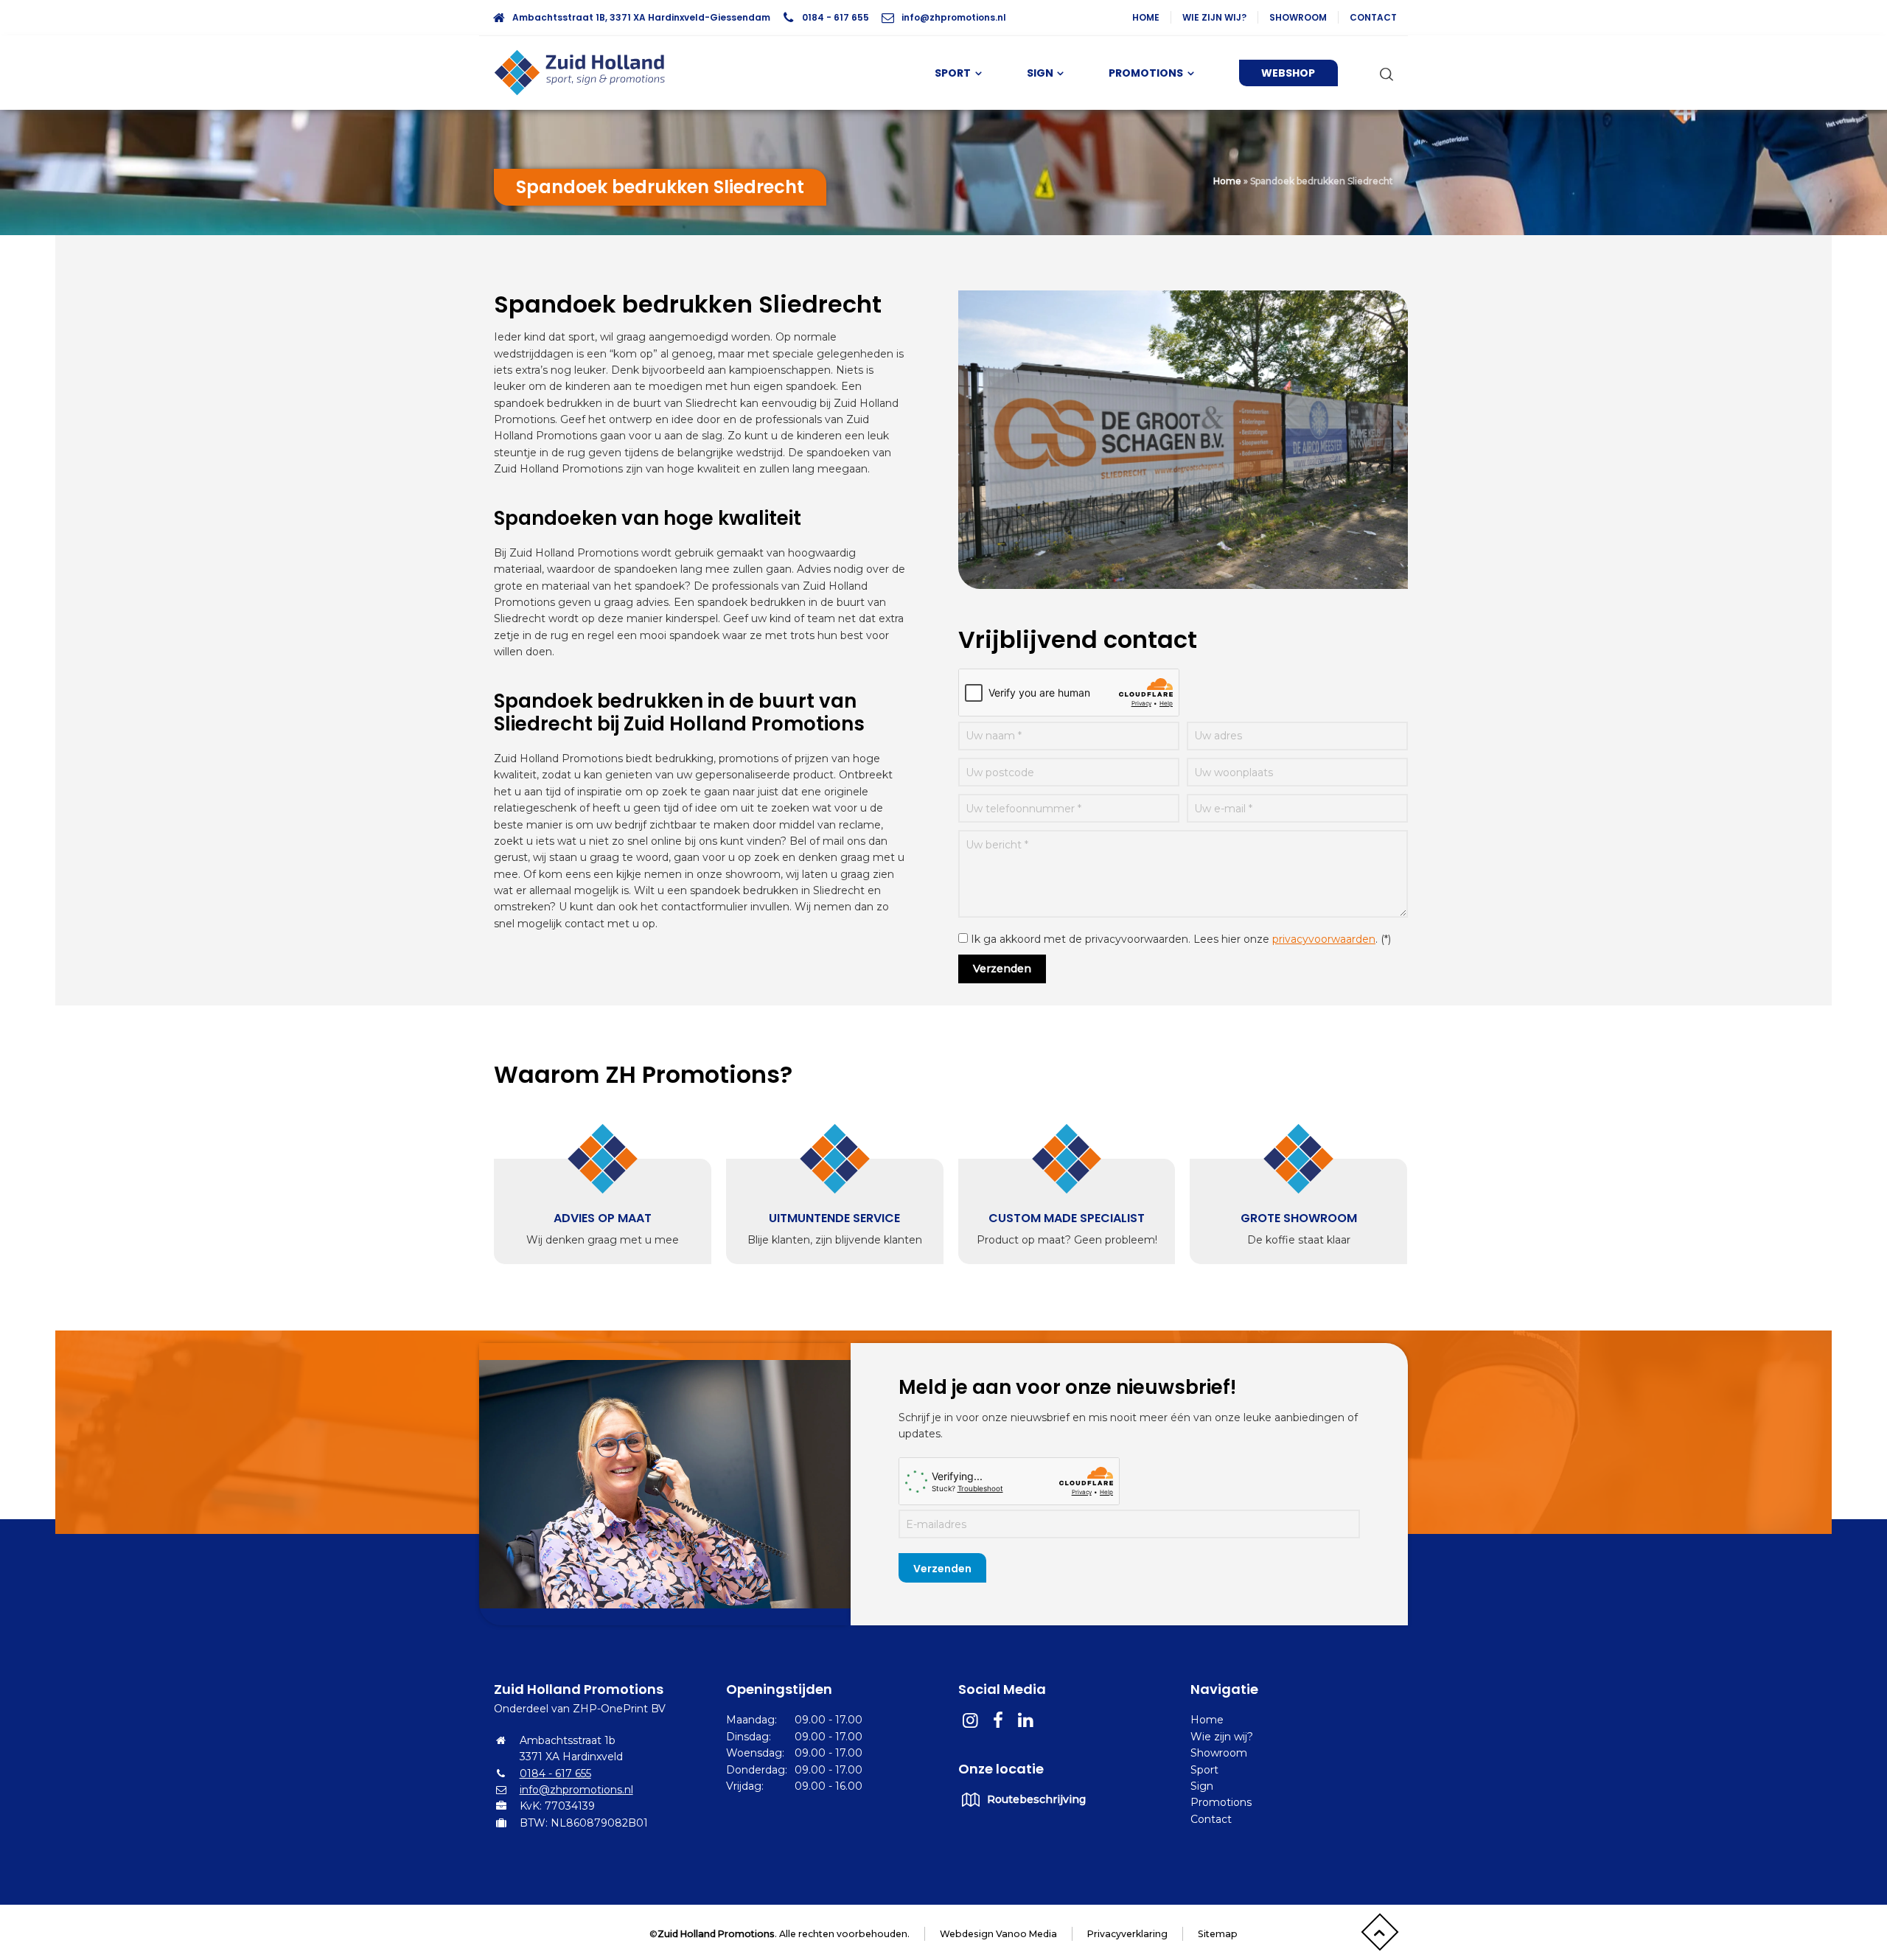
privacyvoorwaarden (1324, 939)
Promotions (1221, 1802)
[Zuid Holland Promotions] (586, 73)
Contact (1373, 17)
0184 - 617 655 (836, 17)
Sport (1204, 1770)
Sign (1202, 1786)
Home (1146, 17)
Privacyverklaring (1127, 1934)
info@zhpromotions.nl (954, 17)
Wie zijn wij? (1214, 17)
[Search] (1384, 73)
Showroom (1298, 17)
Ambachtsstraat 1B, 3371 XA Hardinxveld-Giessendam (641, 17)
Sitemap (1218, 1934)
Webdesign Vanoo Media (998, 1934)
